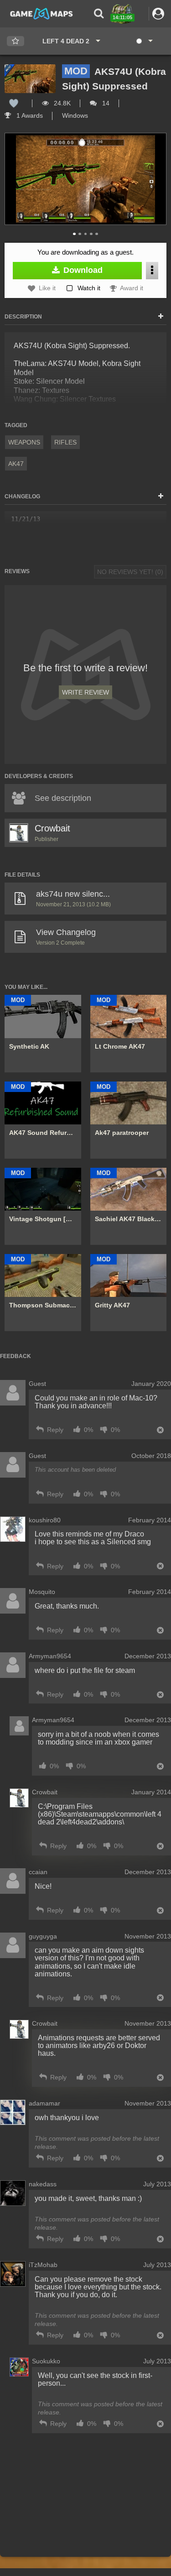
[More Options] (152, 270)
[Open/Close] (161, 317)
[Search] (99, 13)
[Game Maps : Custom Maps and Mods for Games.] (41, 13)
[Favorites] (16, 41)
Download (82, 270)
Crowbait (52, 828)
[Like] (14, 103)
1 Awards (29, 115)
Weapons (24, 442)
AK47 (16, 464)
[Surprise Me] (144, 41)
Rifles (65, 442)
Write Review (85, 692)
